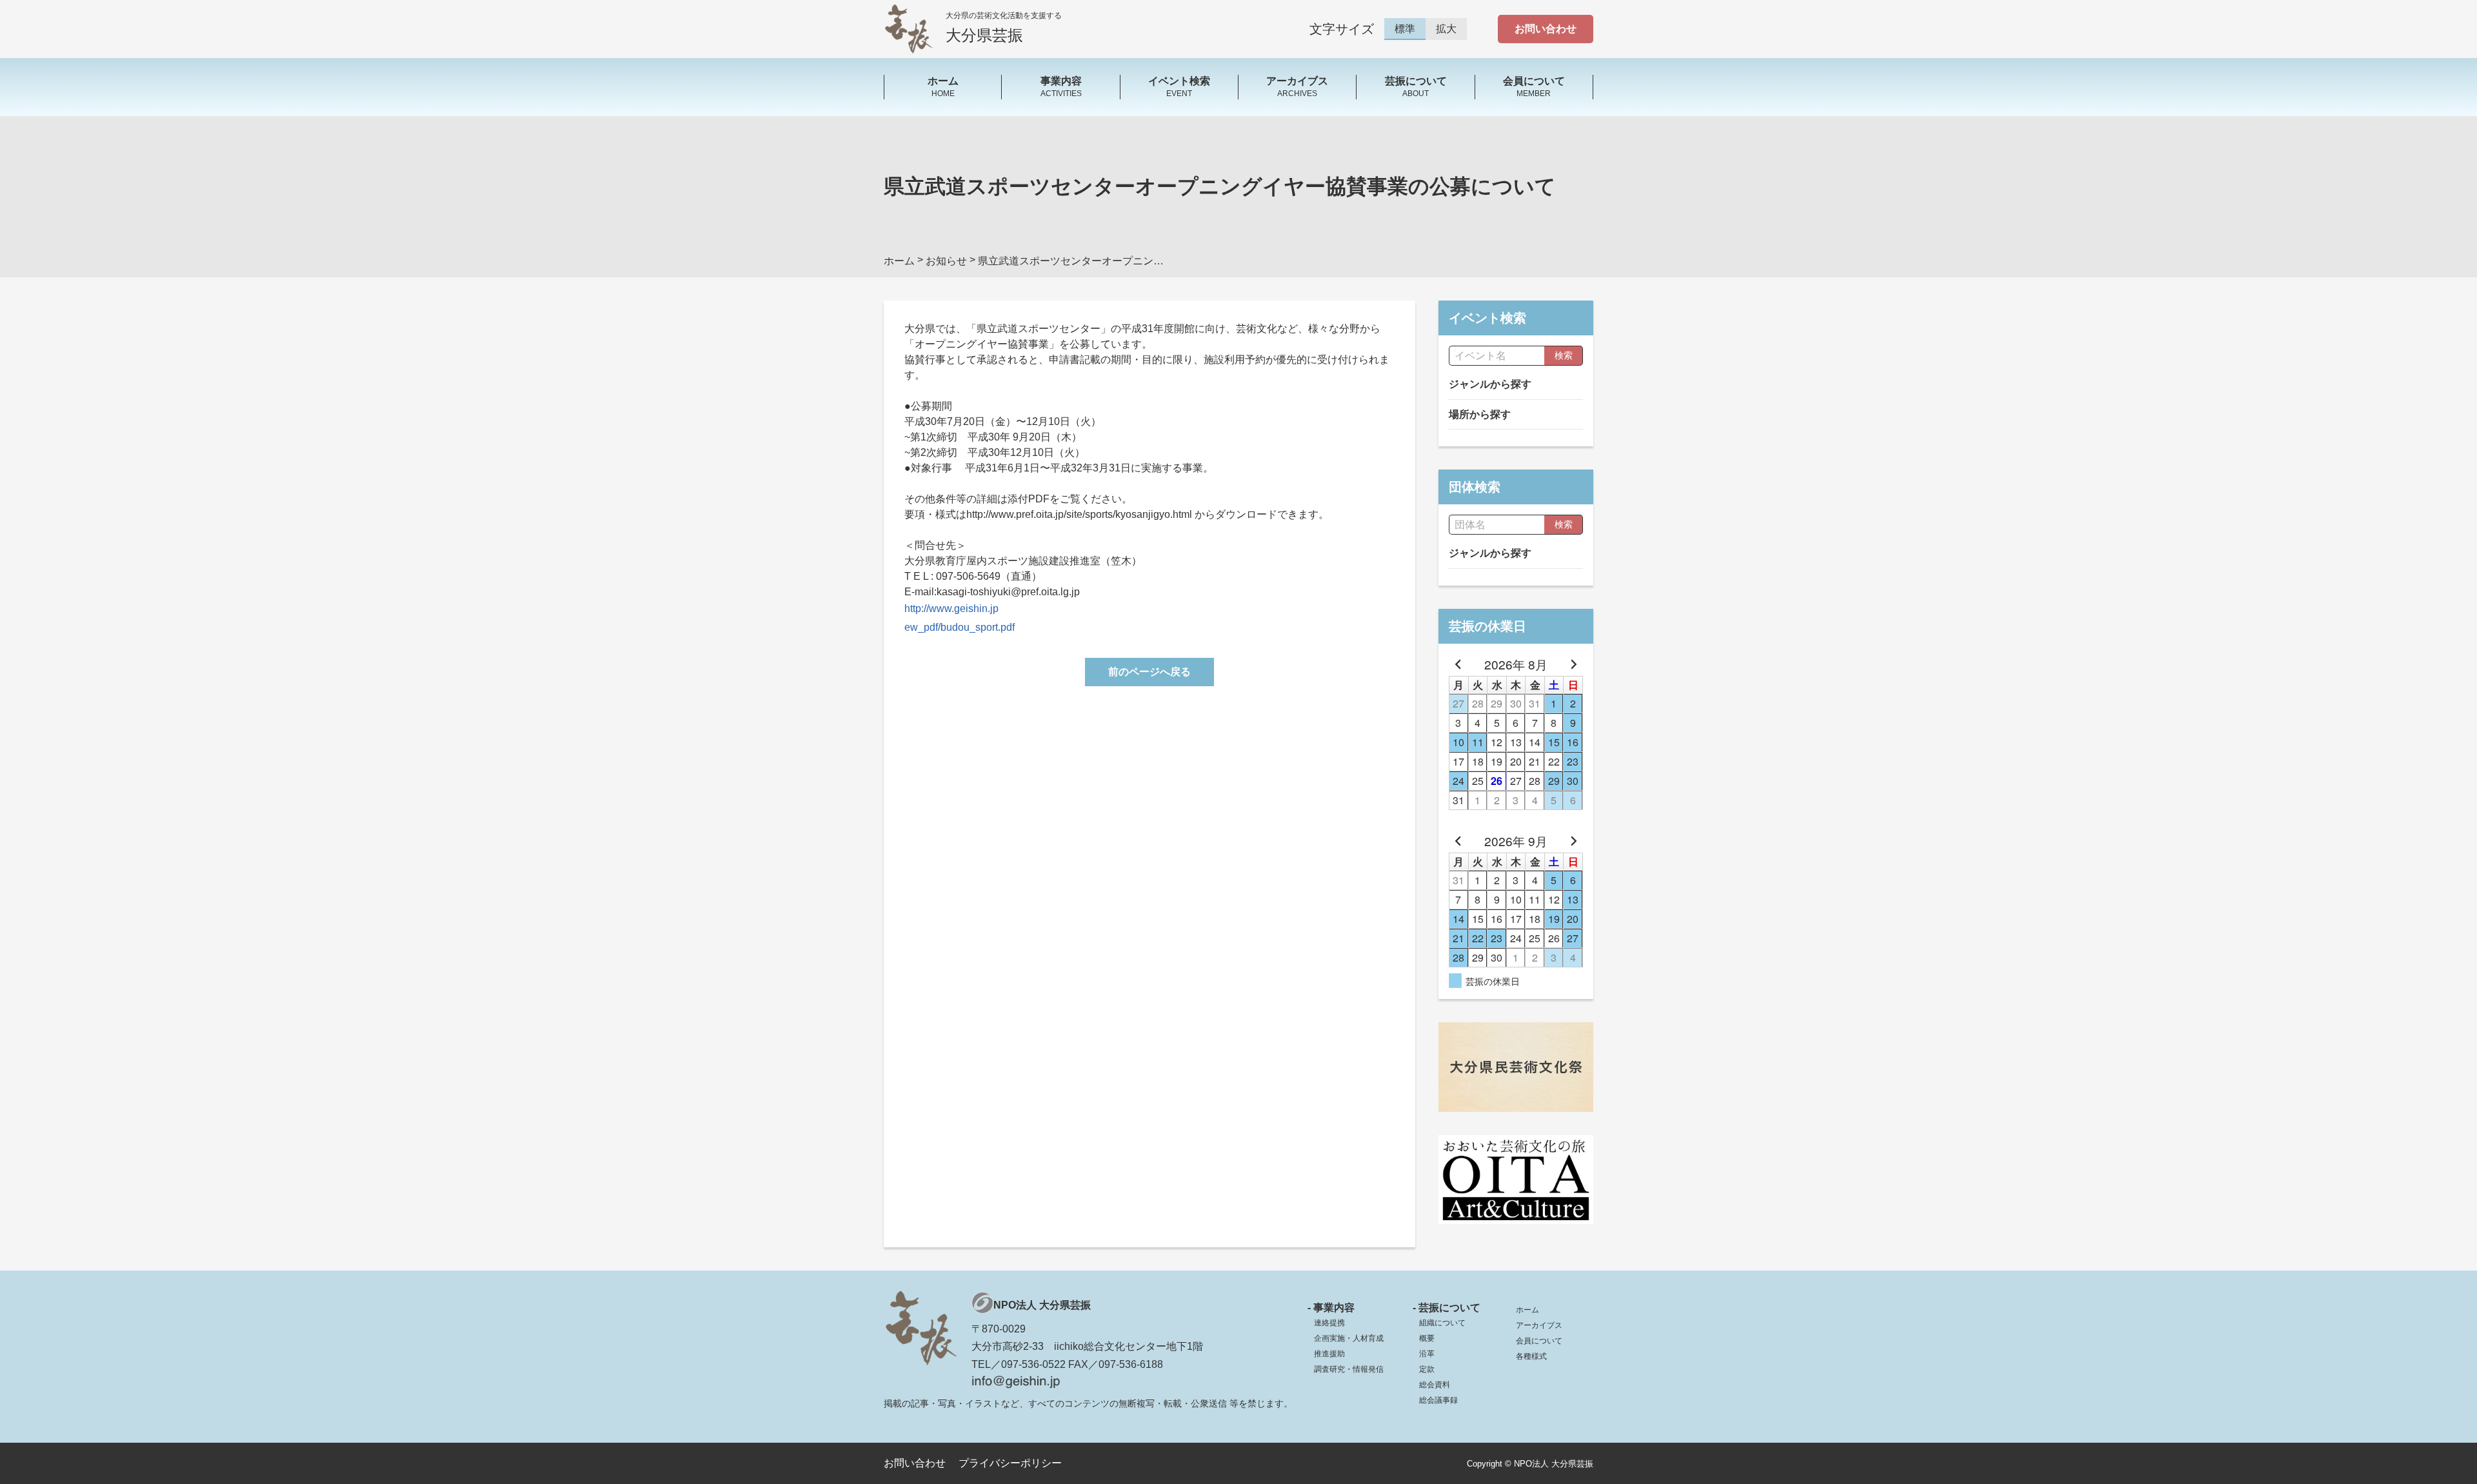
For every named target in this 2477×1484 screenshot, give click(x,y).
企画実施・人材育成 (1349, 1338)
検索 (1564, 355)
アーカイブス (1539, 1325)
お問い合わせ (1546, 29)
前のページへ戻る (1149, 672)
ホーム (1527, 1310)
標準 (1405, 29)
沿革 (1427, 1354)
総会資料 (1435, 1385)
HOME (943, 86)
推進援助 (1329, 1354)
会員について (1539, 1341)
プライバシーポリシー (1010, 1463)
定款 (1427, 1369)
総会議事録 (1438, 1400)
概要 (1427, 1338)
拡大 (1446, 29)
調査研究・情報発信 (1349, 1369)
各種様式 (1531, 1356)
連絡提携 (1329, 1323)
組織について (1442, 1323)
